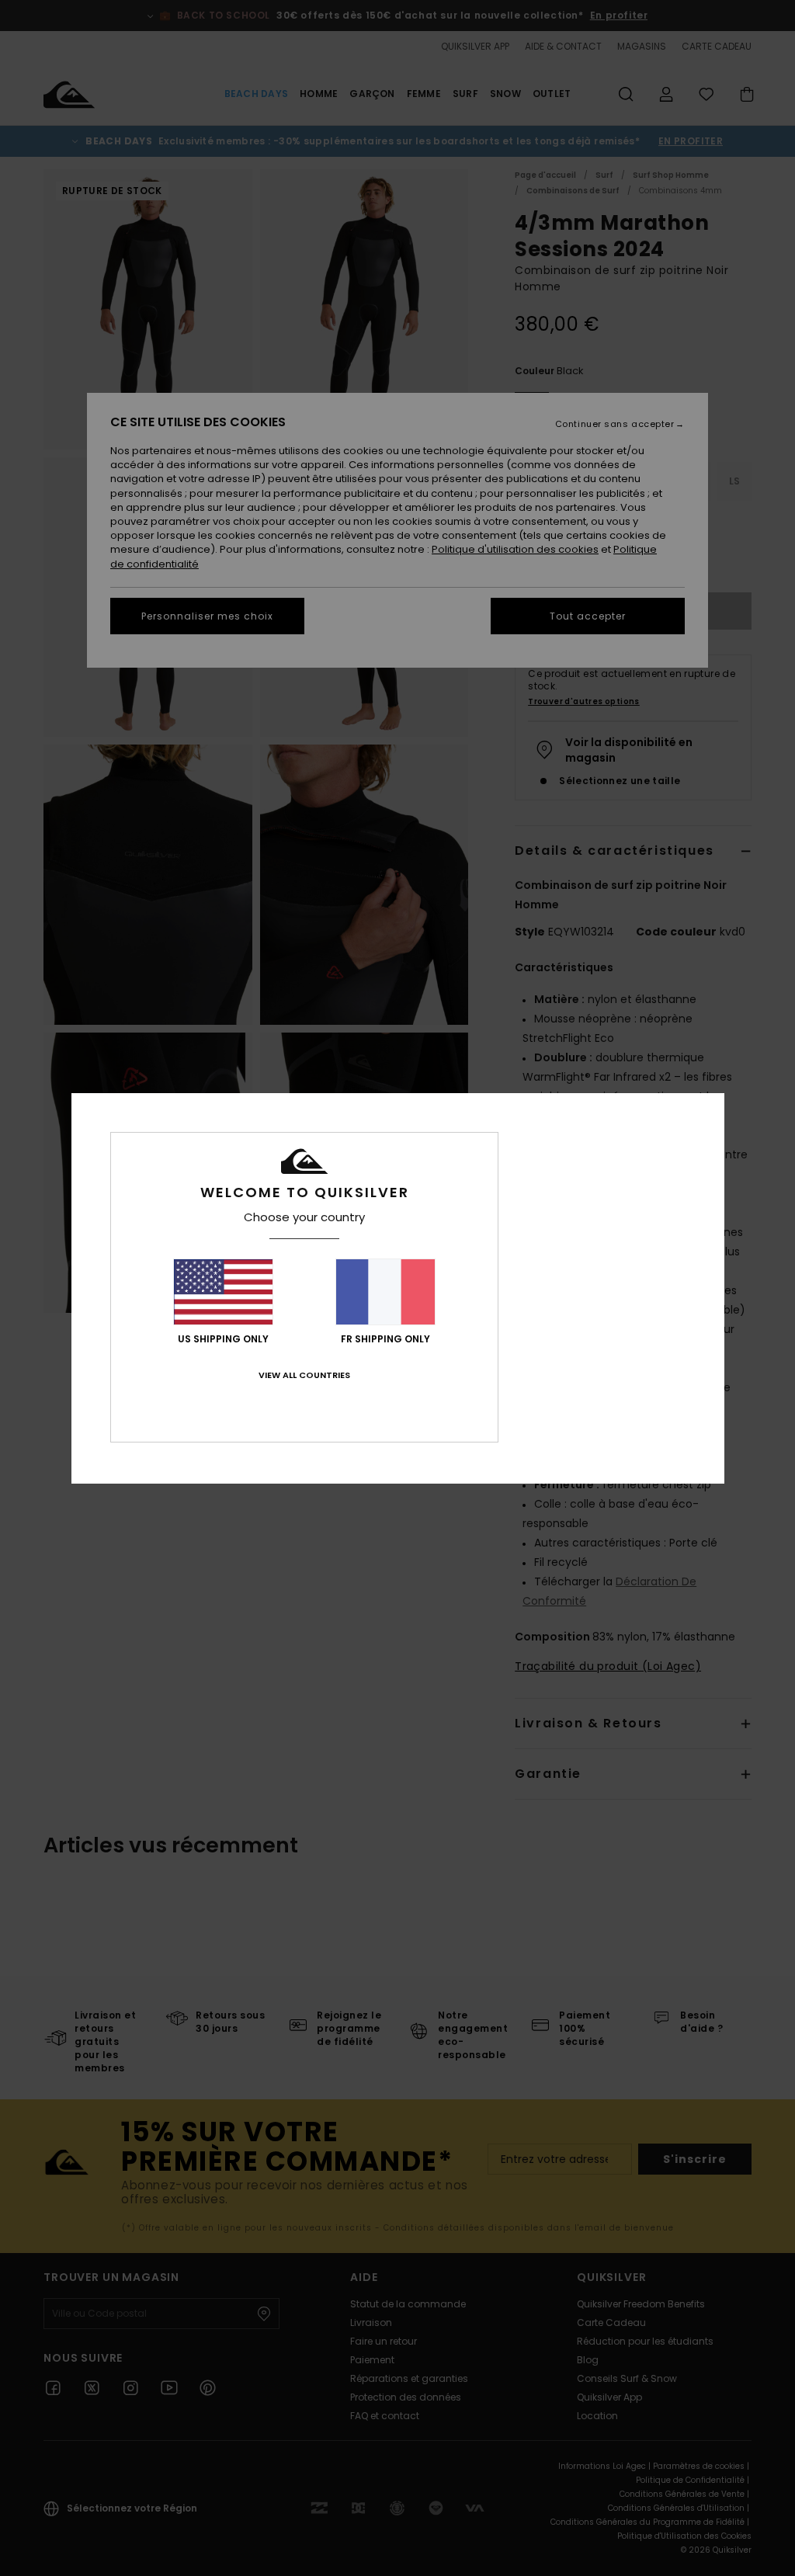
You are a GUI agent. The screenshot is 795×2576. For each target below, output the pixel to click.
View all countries (304, 1375)
